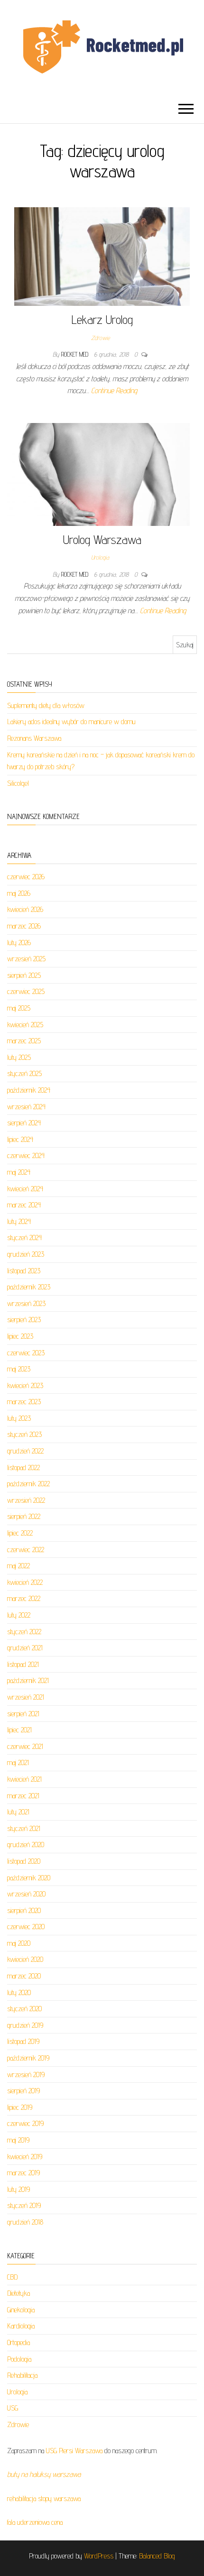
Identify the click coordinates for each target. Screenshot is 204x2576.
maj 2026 (19, 893)
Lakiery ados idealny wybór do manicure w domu (71, 722)
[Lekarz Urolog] (102, 256)
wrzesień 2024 (26, 1107)
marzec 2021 (23, 1796)
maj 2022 (19, 1566)
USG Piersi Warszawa (74, 2451)
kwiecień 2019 (25, 2157)
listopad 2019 (23, 2041)
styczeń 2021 (24, 1828)
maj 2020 (19, 1943)
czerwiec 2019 (25, 2123)
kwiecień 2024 (25, 1189)
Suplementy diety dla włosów (46, 705)
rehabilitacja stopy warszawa (44, 2498)
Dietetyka (19, 2293)
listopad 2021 (23, 1664)
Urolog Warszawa (102, 539)
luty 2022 (19, 1615)
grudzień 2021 (25, 1648)
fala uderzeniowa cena (35, 2522)
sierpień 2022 (24, 1516)
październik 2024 (29, 1090)
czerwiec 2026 (26, 877)
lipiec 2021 (19, 1730)
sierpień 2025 (24, 975)
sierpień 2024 (24, 1123)
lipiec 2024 (20, 1139)
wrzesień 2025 (26, 959)
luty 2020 (19, 1992)
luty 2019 (19, 2189)
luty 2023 (19, 1418)
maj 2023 (19, 1369)
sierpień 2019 (23, 2091)
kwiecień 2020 (25, 1959)
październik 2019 (28, 2058)
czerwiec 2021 (25, 1746)
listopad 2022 (23, 1467)
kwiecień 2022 (25, 1582)
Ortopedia (19, 2342)
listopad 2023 (24, 1271)
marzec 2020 (24, 1976)
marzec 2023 (24, 1402)
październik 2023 (29, 1287)
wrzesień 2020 (26, 1894)
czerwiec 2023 (26, 1353)
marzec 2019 (23, 2173)
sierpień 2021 (23, 1714)
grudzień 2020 (26, 1845)
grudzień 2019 (25, 2025)
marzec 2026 (24, 926)
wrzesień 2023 (26, 1303)
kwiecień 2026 (25, 909)
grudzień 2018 (25, 2222)
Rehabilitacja (22, 2375)
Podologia (19, 2359)
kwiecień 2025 (25, 1025)
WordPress (99, 2556)
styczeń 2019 (24, 2205)
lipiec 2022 (20, 1533)
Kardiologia (21, 2326)
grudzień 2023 (26, 1254)
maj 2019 (18, 2140)
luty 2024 (19, 1221)
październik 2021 (28, 1680)
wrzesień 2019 (26, 2075)
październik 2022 (28, 1484)
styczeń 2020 (24, 2009)
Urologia (100, 557)
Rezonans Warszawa (34, 738)
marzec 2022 (24, 1598)
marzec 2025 (24, 1041)
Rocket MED (76, 354)
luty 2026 (19, 943)
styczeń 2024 (24, 1237)
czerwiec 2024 (26, 1155)
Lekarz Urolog (102, 319)
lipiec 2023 (20, 1336)
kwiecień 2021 (24, 1779)
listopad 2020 (24, 1861)
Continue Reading (114, 391)
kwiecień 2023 (25, 1385)
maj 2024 (19, 1172)
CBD (12, 2277)
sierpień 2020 (24, 1910)
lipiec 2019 (20, 2107)
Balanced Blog (157, 2556)
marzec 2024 (24, 1205)
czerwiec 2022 (26, 1550)
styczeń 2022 (24, 1632)
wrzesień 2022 (26, 1500)
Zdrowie (100, 338)
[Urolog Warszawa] (98, 474)
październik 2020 (29, 1878)
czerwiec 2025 (26, 991)
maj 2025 (19, 1008)
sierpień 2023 (24, 1320)
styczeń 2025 (24, 1073)
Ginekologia (21, 2310)
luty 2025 (19, 1057)
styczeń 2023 (24, 1434)
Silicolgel (18, 783)
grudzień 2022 (25, 1451)
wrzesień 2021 (26, 1697)
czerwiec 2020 (26, 1927)
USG (13, 2408)
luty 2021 (18, 1812)
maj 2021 (18, 1762)
